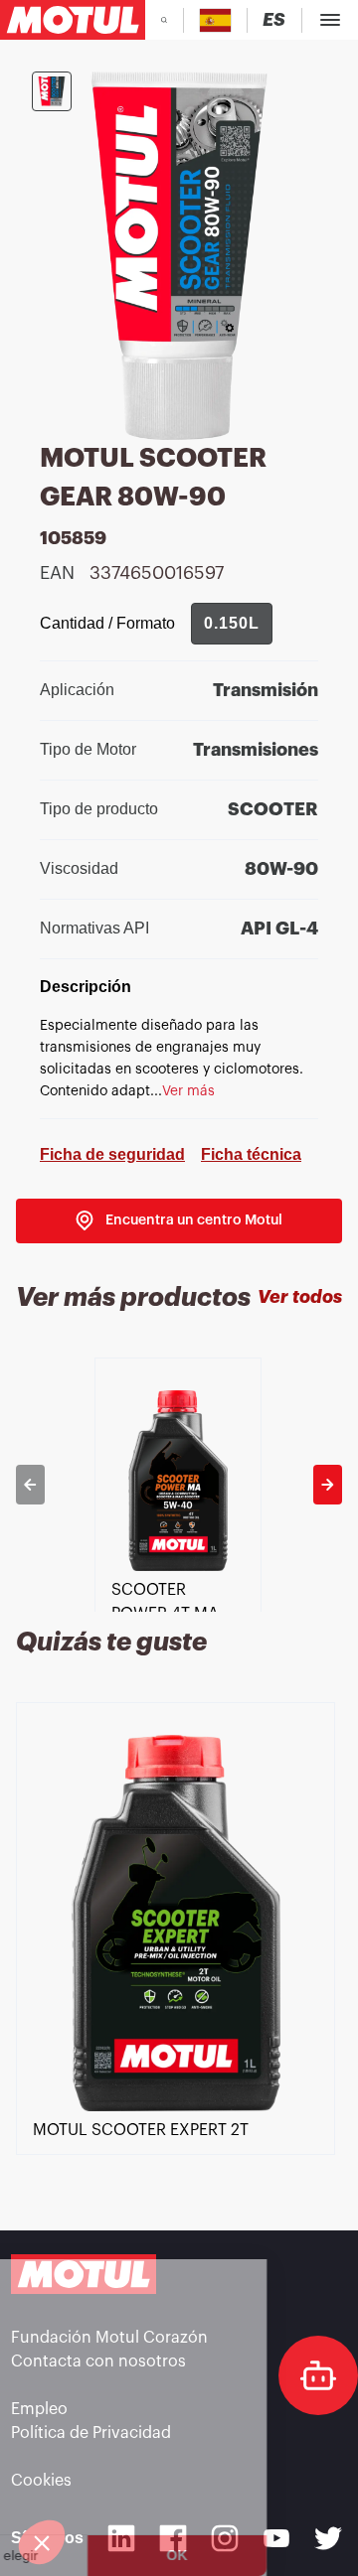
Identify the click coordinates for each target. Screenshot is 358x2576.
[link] (179, 1221)
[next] (328, 1485)
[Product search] (164, 20)
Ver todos (300, 1297)
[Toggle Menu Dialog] (330, 20)
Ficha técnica (251, 1154)
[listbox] (179, 1485)
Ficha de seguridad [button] (112, 1154)
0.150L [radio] (232, 623)
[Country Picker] (215, 20)
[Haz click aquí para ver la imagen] (52, 91)
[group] (232, 624)
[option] (179, 1485)
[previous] (30, 1485)
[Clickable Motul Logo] (73, 20)
